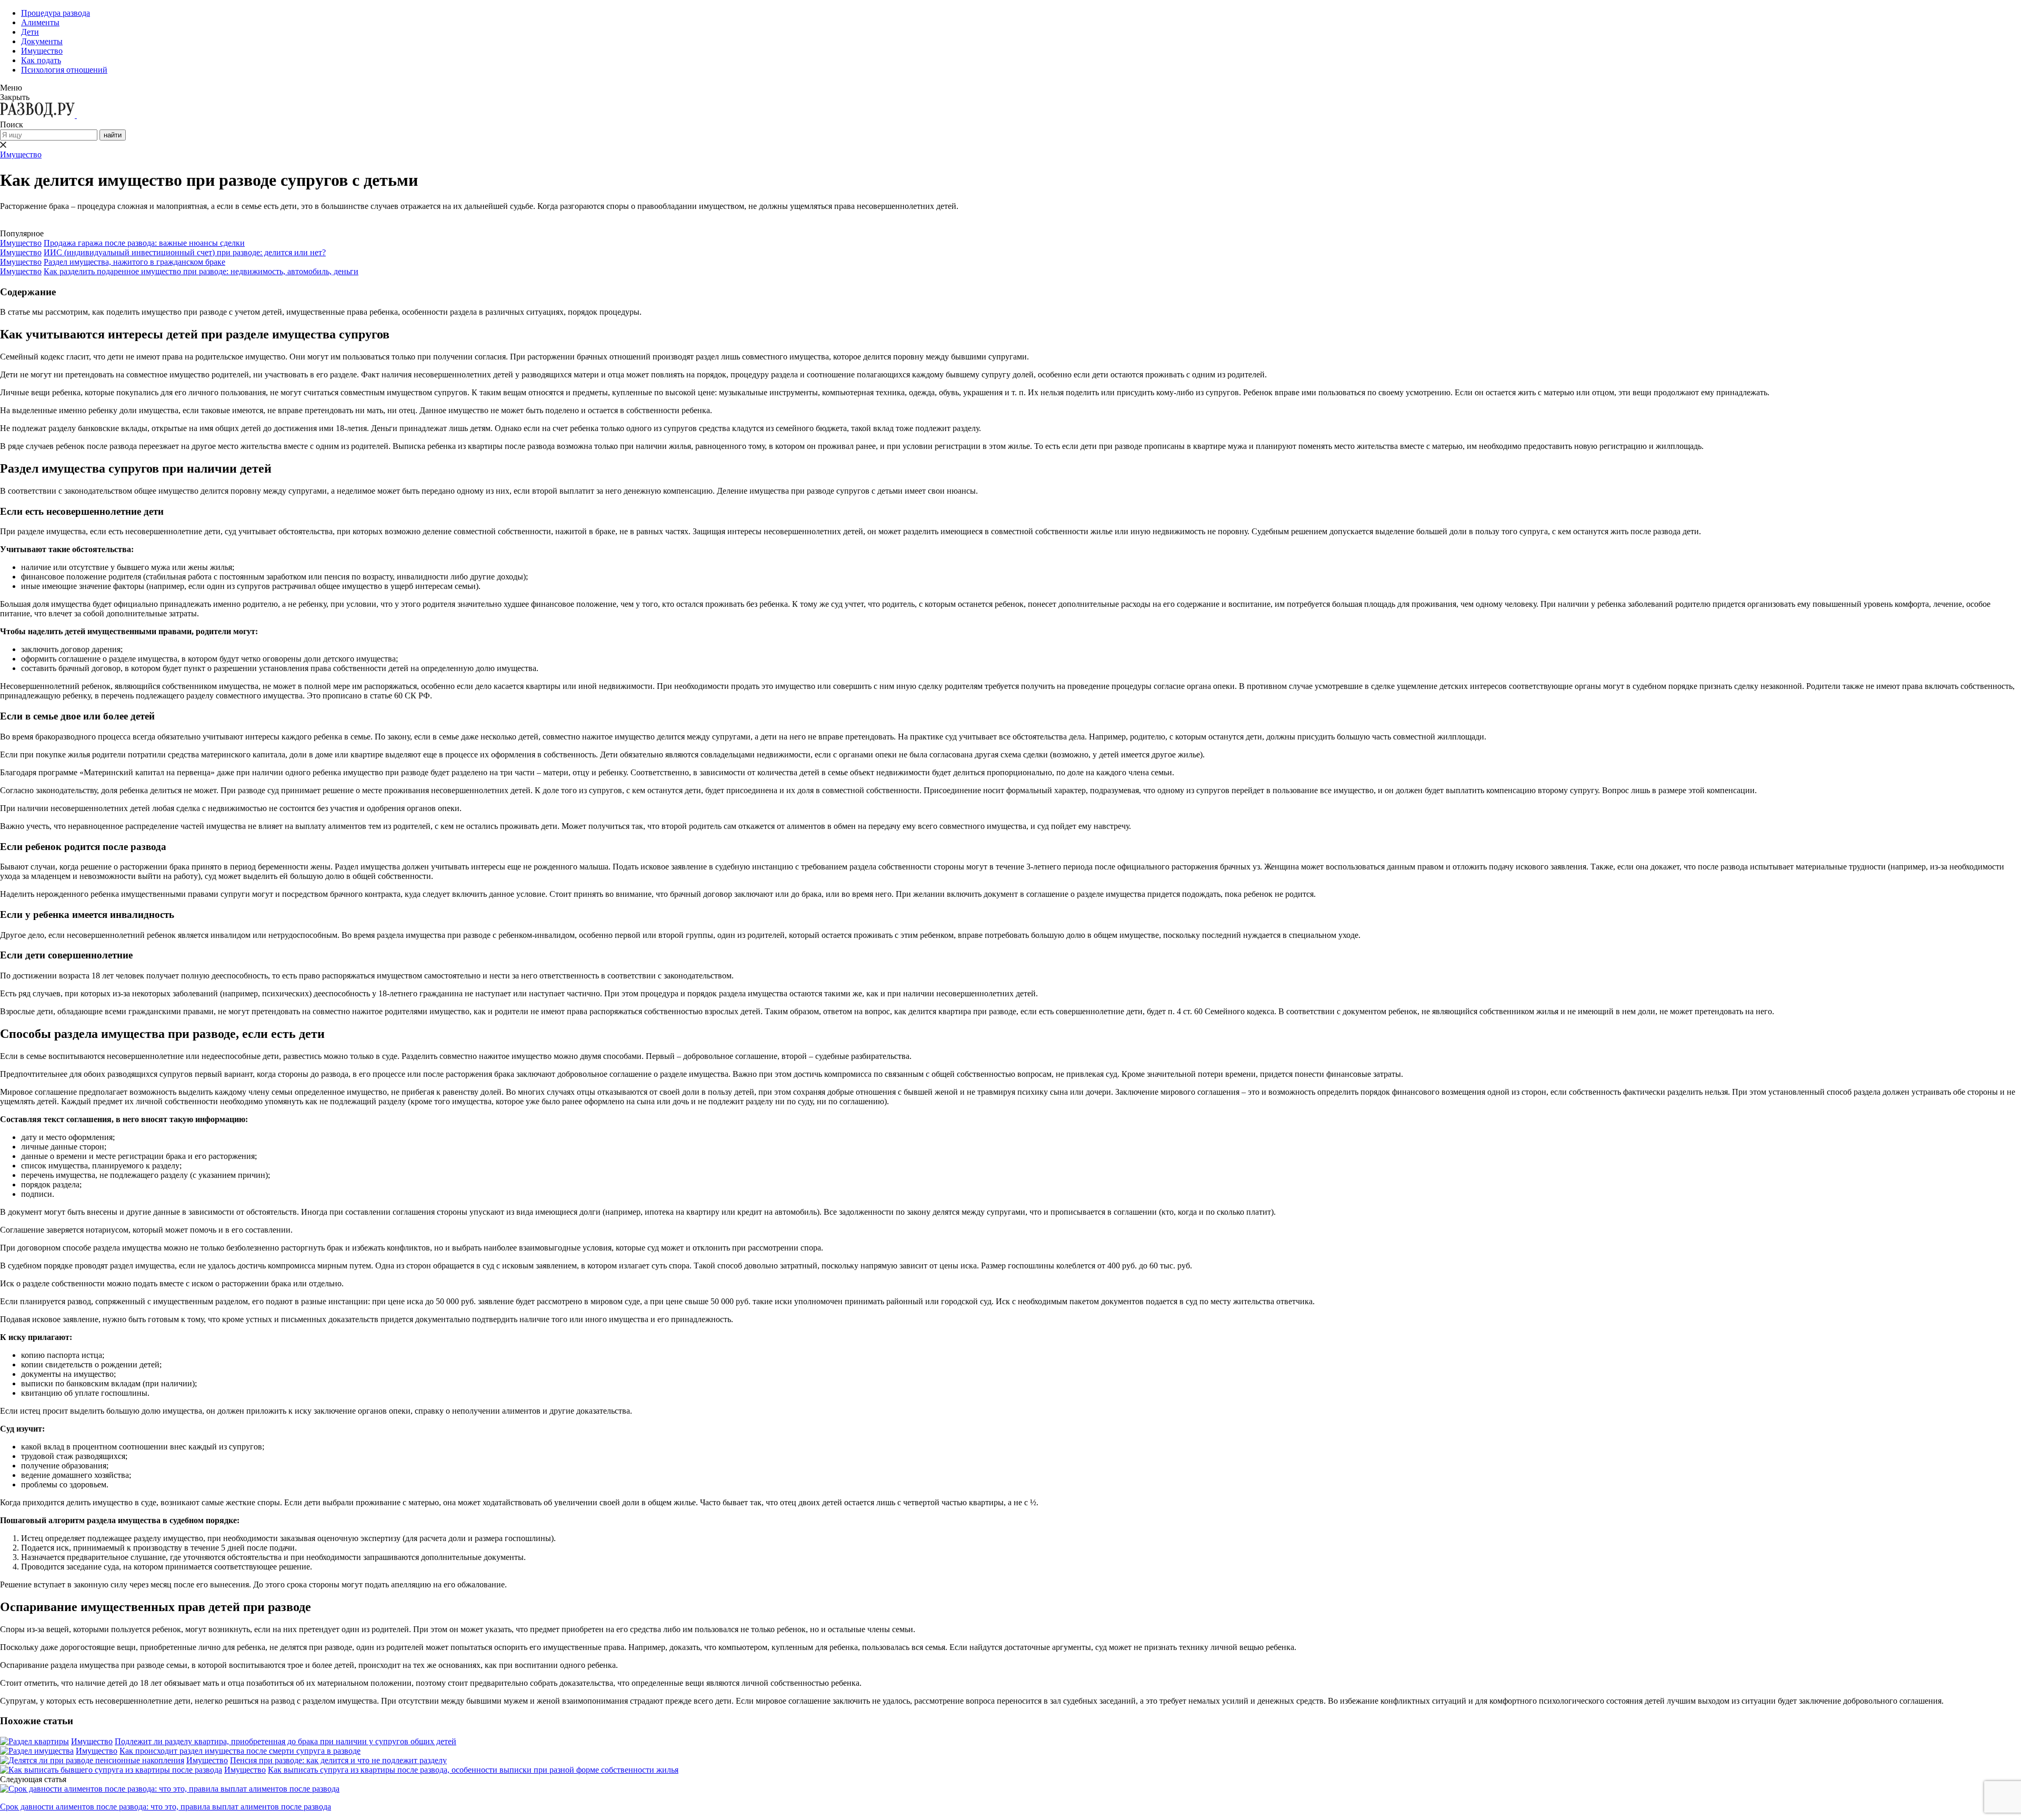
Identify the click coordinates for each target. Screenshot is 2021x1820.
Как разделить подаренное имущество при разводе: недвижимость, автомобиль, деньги (201, 271)
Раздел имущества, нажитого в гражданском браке (134, 262)
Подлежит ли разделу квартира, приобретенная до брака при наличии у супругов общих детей (286, 1741)
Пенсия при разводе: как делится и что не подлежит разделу (338, 1760)
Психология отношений (64, 70)
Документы (42, 41)
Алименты (40, 22)
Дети (30, 32)
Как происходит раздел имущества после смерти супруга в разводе (240, 1751)
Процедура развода (56, 13)
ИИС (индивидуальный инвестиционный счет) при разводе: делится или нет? (185, 252)
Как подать (41, 60)
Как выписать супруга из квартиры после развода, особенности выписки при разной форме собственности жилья (473, 1770)
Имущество (42, 51)
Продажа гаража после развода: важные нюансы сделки (144, 243)
